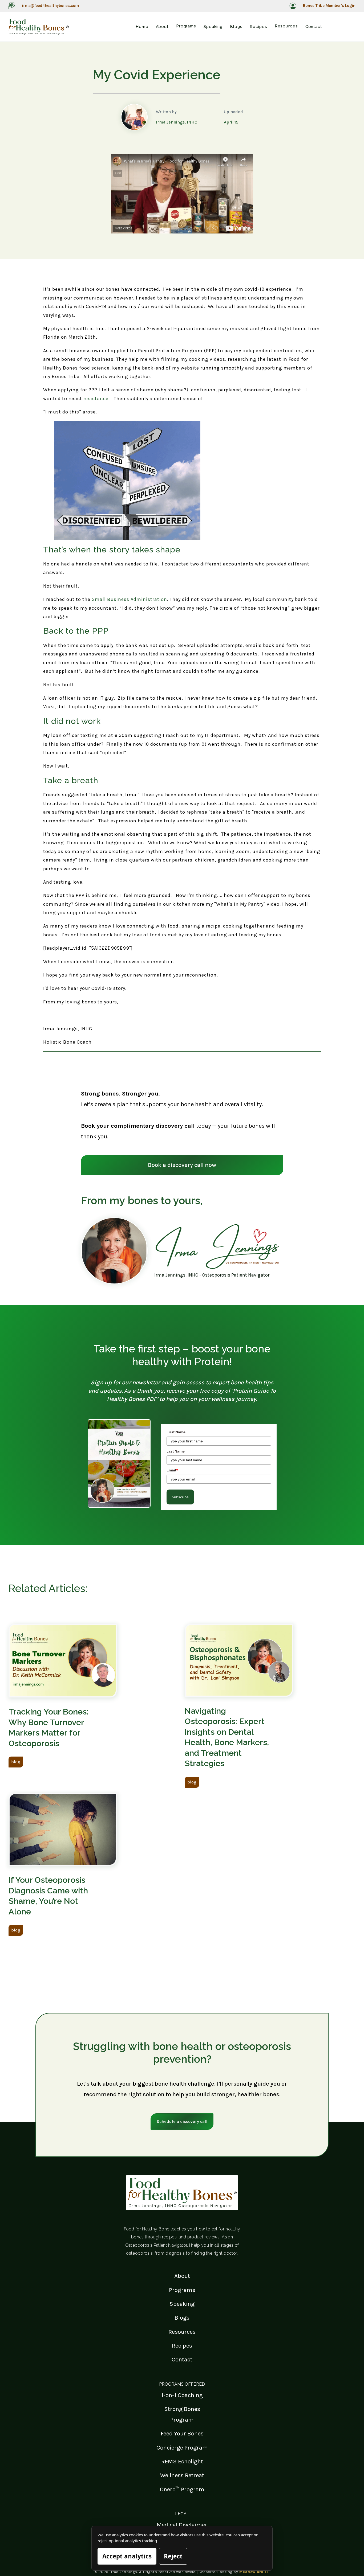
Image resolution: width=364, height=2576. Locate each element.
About (182, 2276)
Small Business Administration (129, 599)
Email (172, 1470)
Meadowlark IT (254, 2572)
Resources (182, 2332)
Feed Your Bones (182, 2433)
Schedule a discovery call (182, 2121)
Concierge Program (182, 2448)
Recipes (182, 2346)
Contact (182, 2359)
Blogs (182, 2318)
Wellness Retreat (182, 2475)
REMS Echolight (182, 2461)
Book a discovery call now (182, 1165)
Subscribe (180, 1497)
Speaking (182, 2304)
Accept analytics (127, 2556)
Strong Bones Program (182, 2414)
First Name (176, 1432)
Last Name (176, 1451)
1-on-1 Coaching (182, 2395)
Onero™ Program (182, 2489)
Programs (182, 2290)
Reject (173, 2556)
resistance (96, 399)
